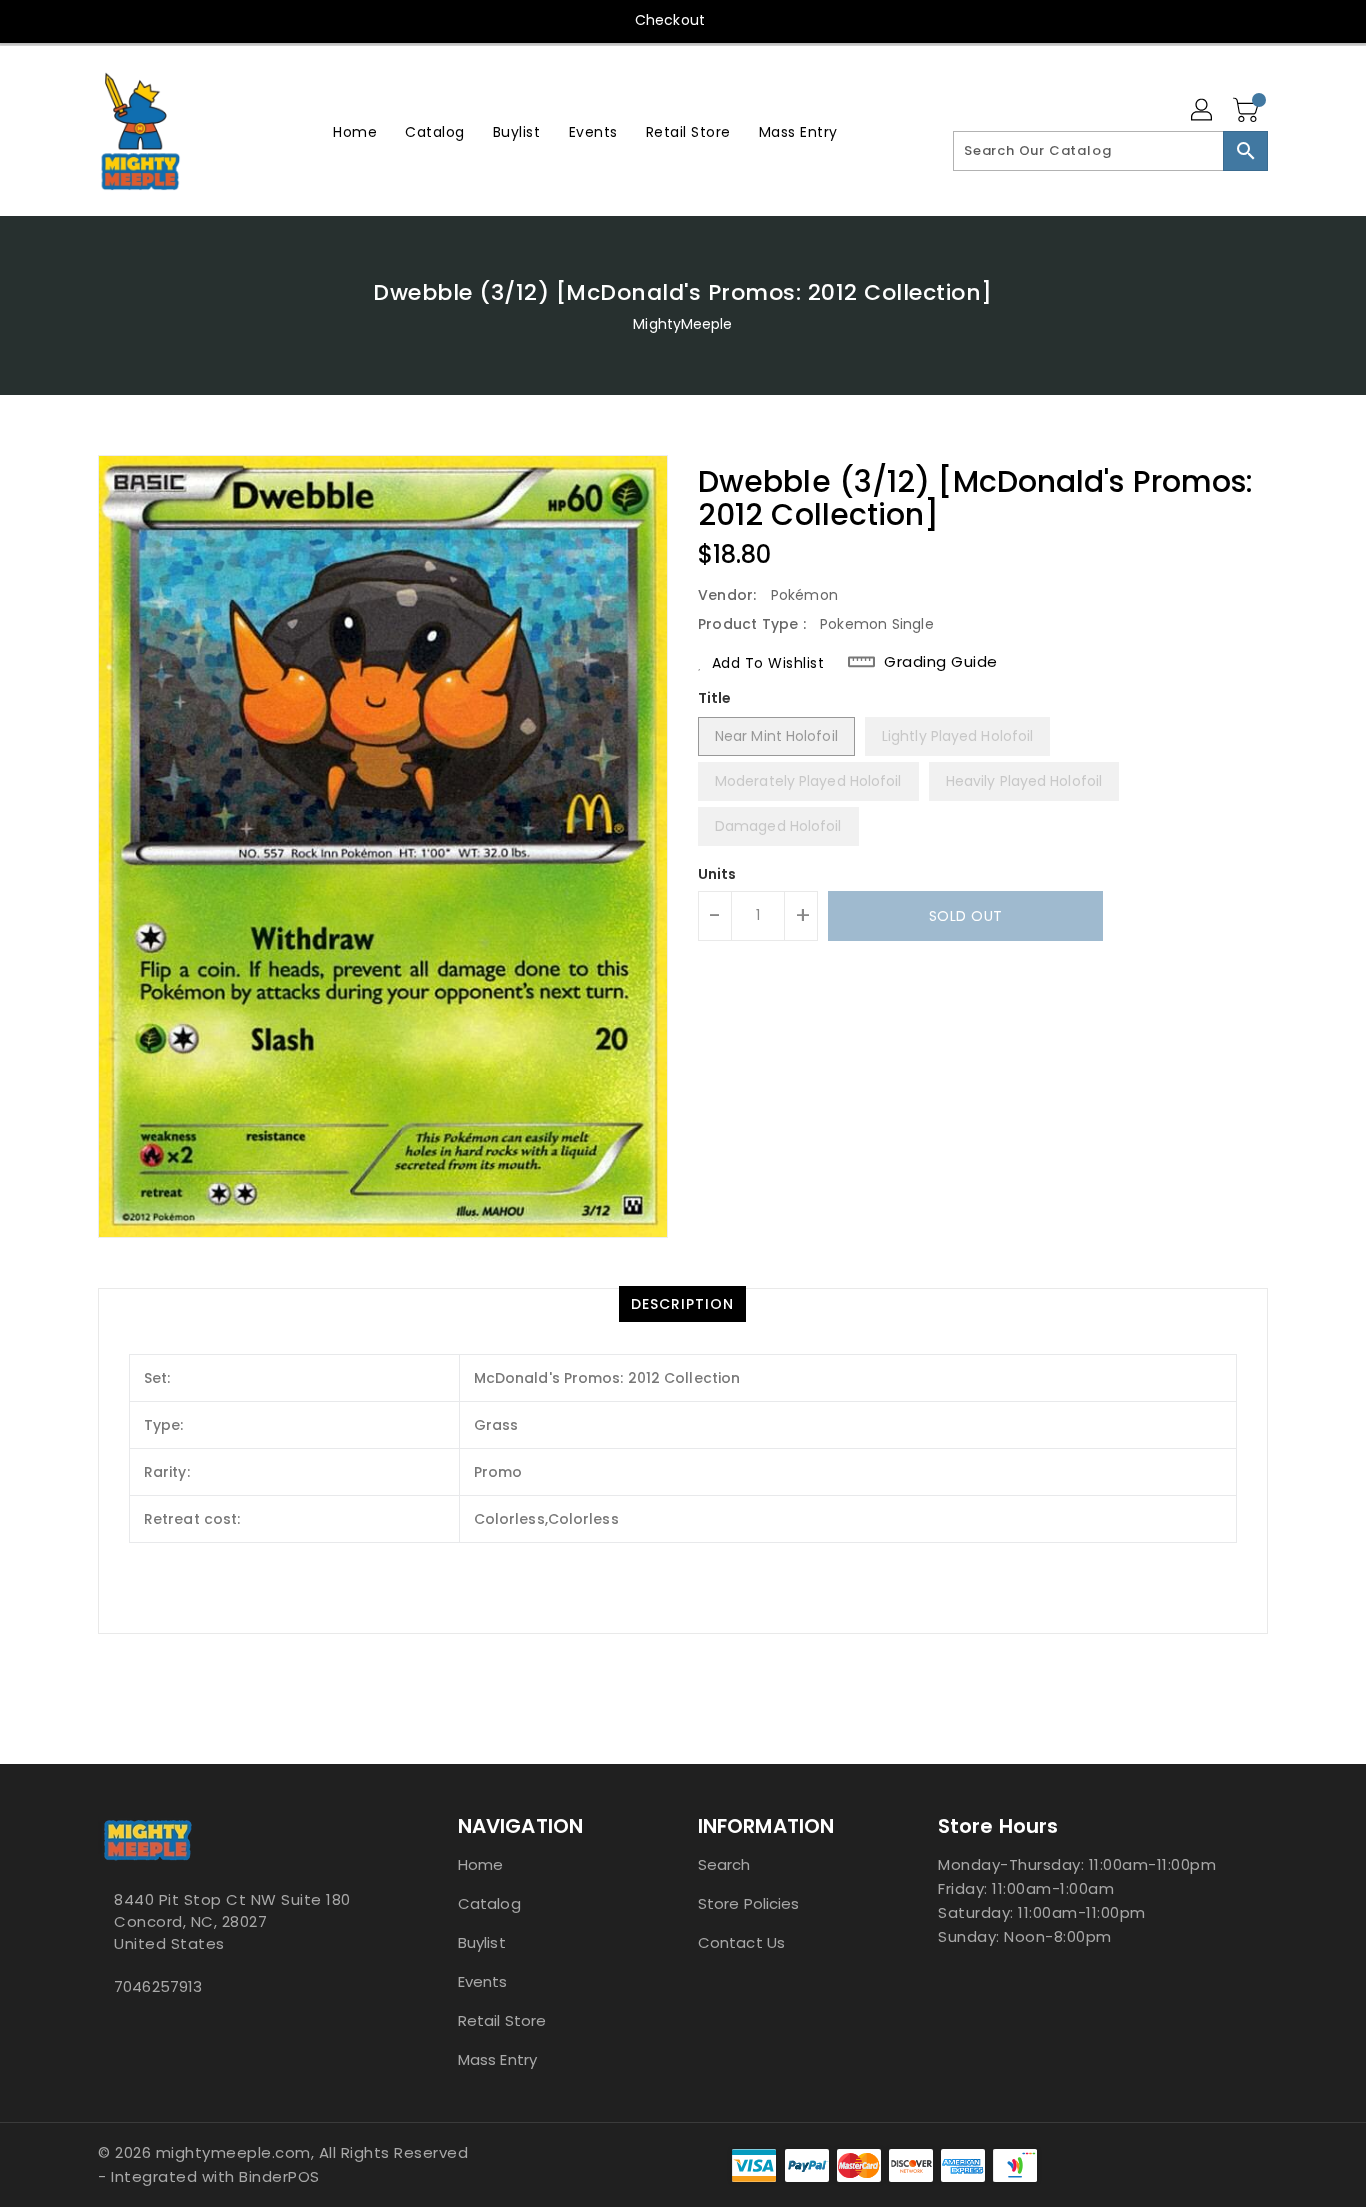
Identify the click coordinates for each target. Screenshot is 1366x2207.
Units (717, 874)
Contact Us (741, 1942)
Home (480, 1864)
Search (724, 1864)
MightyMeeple (682, 324)
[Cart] (1248, 111)
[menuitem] (355, 131)
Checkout (670, 20)
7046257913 (158, 1986)
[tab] (682, 1304)
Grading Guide (941, 662)
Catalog (489, 1903)
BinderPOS (279, 2176)
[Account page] (1203, 111)
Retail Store (502, 2020)
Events (483, 1981)
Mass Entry (497, 2059)
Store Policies (748, 1903)
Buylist (482, 1942)
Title (715, 698)
